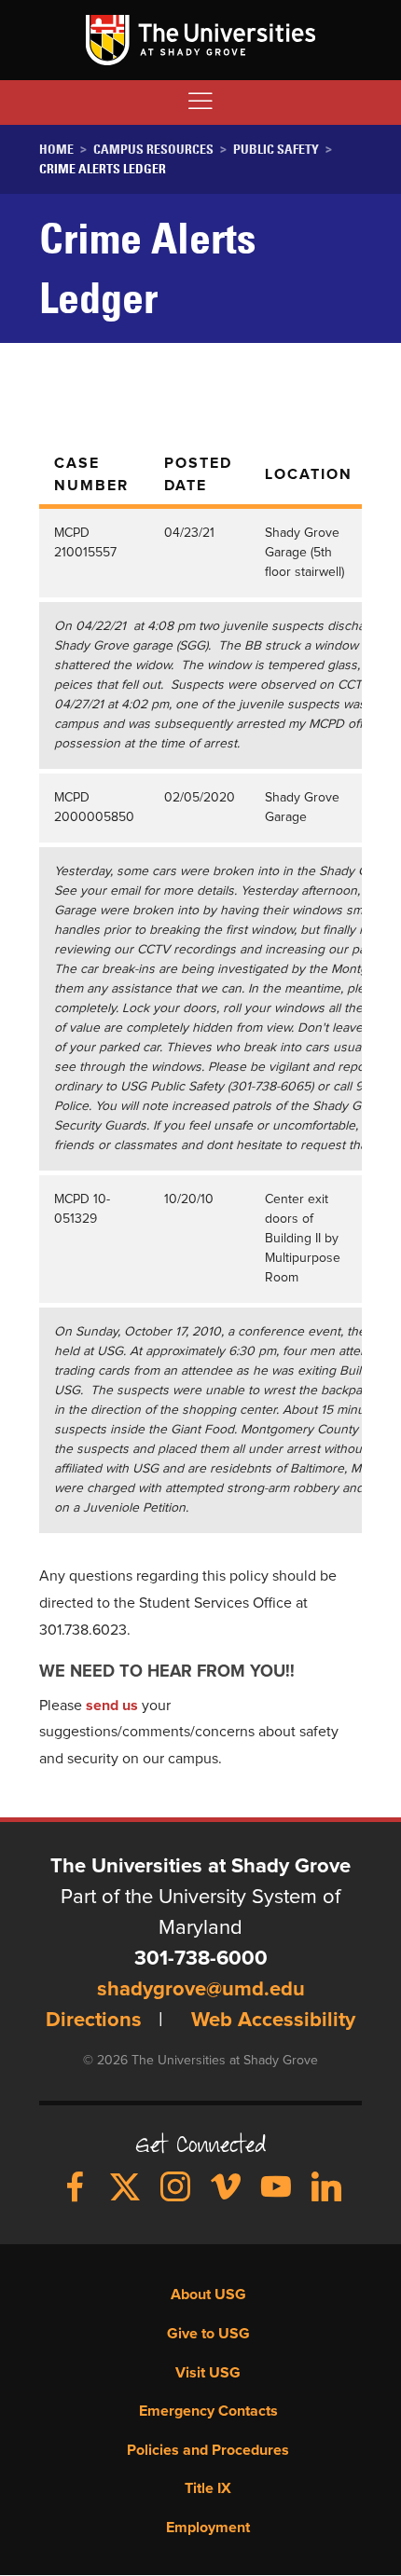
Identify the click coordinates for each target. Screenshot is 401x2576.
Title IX (208, 2488)
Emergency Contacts (208, 2411)
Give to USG (208, 2334)
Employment (208, 2528)
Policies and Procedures (208, 2450)
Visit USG (208, 2373)
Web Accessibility (273, 2021)
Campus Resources (153, 149)
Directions (94, 2021)
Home (56, 149)
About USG (208, 2295)
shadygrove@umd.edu (201, 1990)
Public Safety (276, 149)
